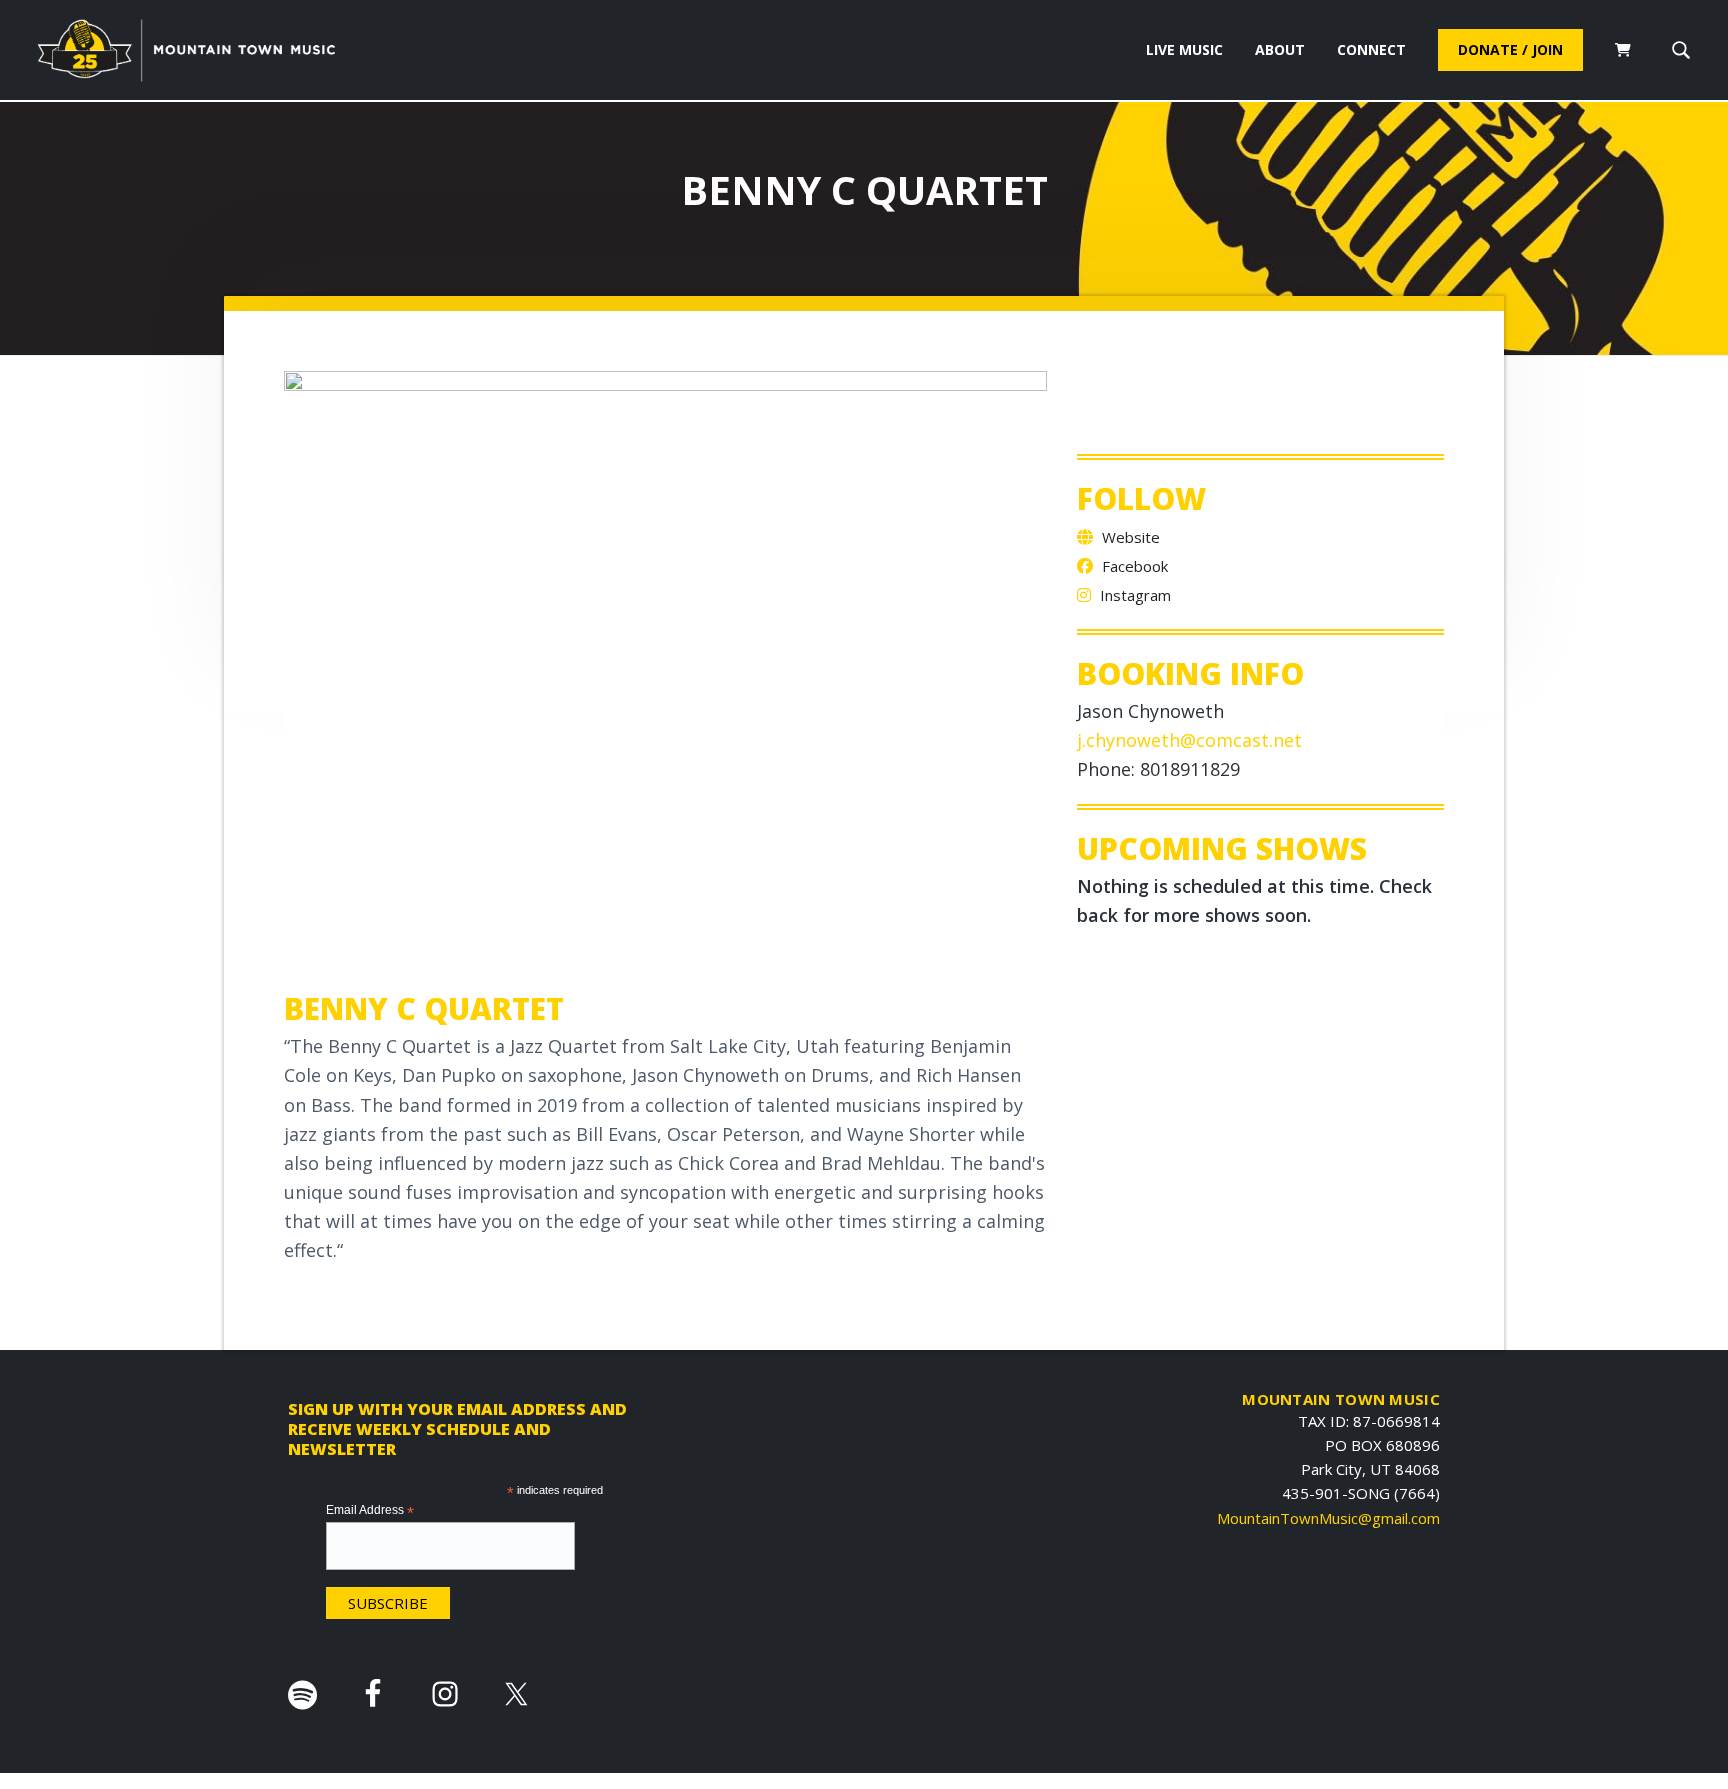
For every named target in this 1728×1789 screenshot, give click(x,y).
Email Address (370, 1511)
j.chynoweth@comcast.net (1189, 740)
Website (1129, 537)
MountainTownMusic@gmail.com (1328, 1518)
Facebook (1133, 566)
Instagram (1133, 595)
